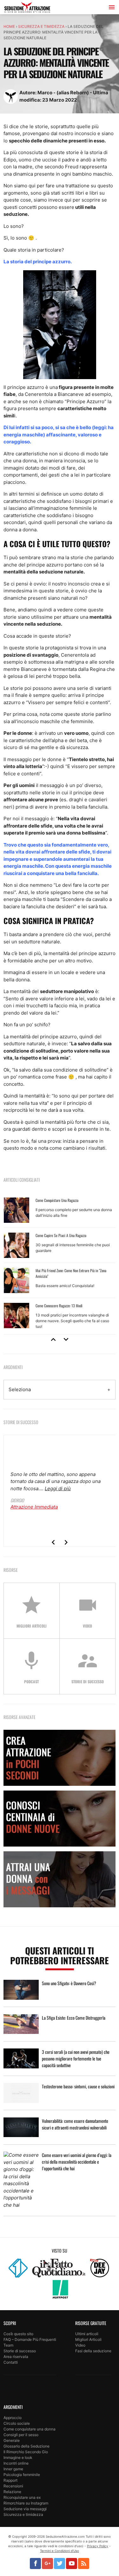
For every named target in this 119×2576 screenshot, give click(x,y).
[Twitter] (60, 2563)
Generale (12, 2440)
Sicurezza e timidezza (41, 26)
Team (8, 2345)
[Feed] (84, 2563)
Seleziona (20, 1389)
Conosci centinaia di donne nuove (60, 1819)
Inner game (13, 2469)
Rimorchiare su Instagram (26, 2503)
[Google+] (47, 2563)
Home (9, 26)
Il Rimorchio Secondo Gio (26, 2452)
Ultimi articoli (87, 2334)
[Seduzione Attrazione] (27, 8)
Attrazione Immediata (34, 1507)
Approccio (13, 2418)
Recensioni (13, 2486)
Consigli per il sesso (21, 2435)
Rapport (10, 2480)
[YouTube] (72, 2563)
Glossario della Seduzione (26, 2446)
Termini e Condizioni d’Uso (60, 2551)
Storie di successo (20, 2351)
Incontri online (16, 2463)
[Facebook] (35, 2563)
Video (80, 2345)
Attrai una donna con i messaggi (60, 1879)
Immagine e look (18, 2457)
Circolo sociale (17, 2423)
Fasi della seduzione (93, 2351)
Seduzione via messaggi (25, 2509)
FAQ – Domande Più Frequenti (30, 2339)
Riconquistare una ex (22, 2497)
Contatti (11, 2362)
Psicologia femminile (22, 2475)
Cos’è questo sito (18, 2334)
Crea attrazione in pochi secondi (60, 1758)
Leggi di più (58, 1488)
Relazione (12, 2492)
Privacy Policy (98, 2546)
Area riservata (16, 2357)
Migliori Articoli (88, 2339)
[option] (60, 1264)
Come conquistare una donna (30, 2429)
